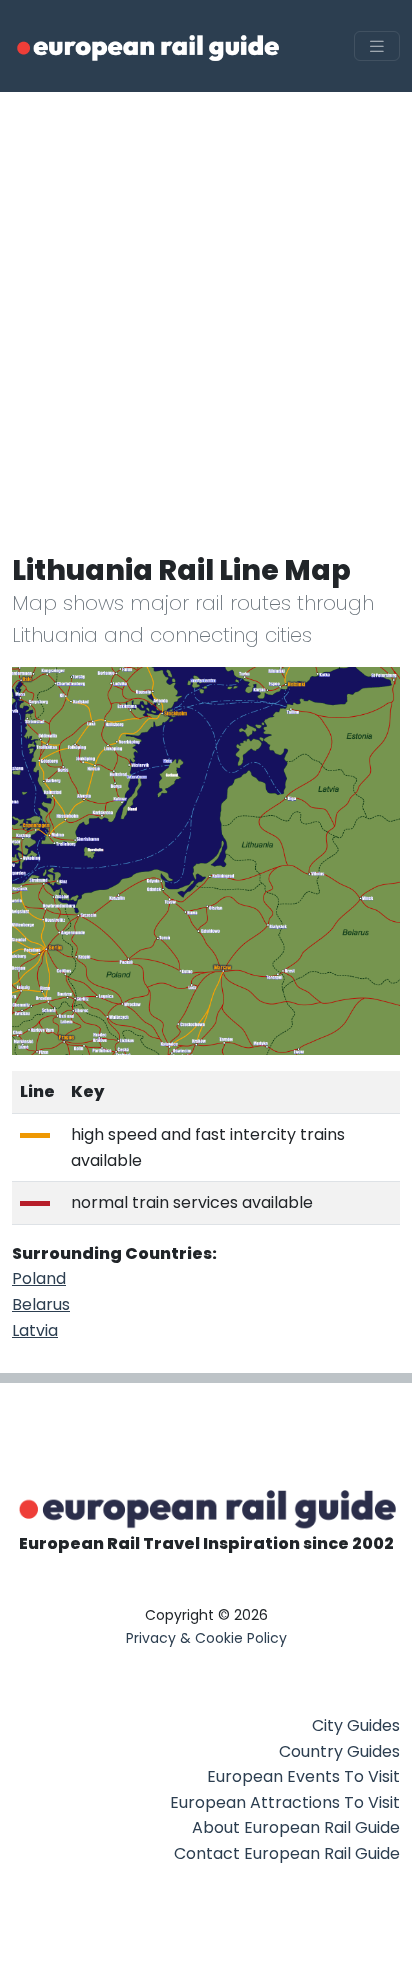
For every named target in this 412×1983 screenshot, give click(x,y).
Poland (39, 1278)
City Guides (356, 1725)
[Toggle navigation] (377, 46)
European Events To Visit (303, 1776)
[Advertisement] (206, 308)
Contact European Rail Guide (287, 1853)
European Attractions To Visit (285, 1802)
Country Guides (339, 1751)
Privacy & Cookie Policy (206, 1638)
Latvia (35, 1330)
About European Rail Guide (296, 1827)
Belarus (41, 1304)
